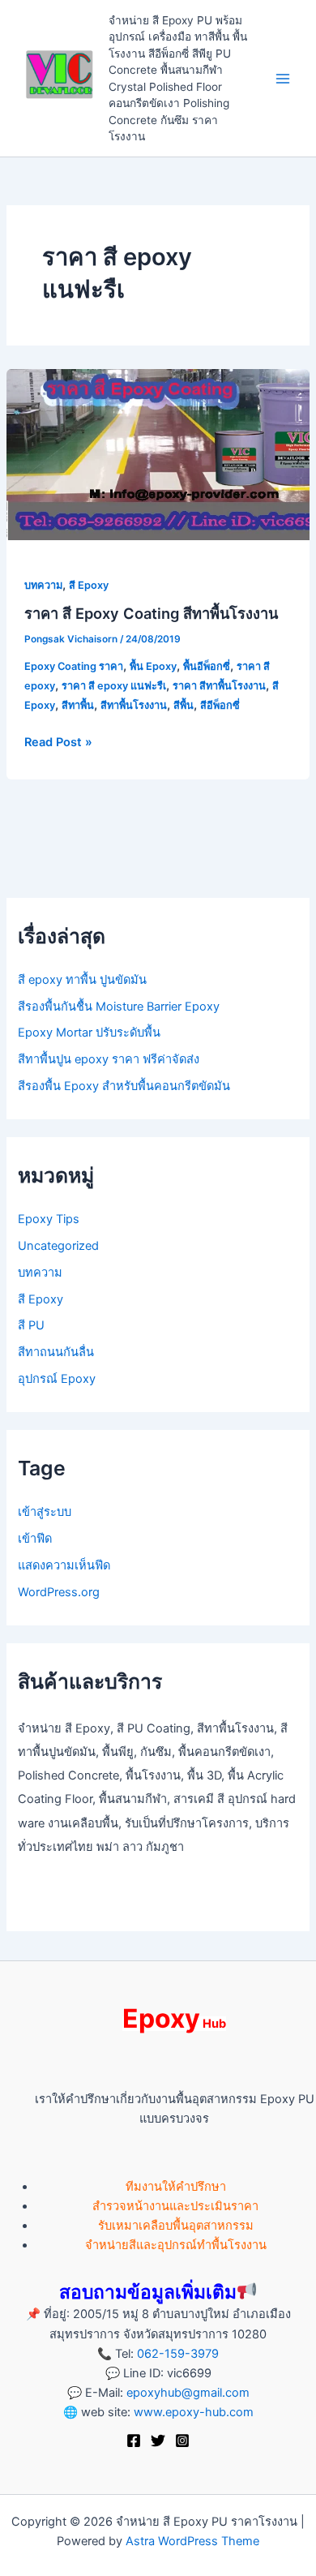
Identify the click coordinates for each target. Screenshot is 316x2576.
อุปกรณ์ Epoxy (57, 1379)
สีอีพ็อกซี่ (220, 705)
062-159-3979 (178, 2354)
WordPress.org (59, 1592)
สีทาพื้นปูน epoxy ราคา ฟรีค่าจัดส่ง (109, 1059)
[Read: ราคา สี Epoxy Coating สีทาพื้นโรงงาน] (158, 453)
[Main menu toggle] (283, 79)
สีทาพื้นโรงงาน (134, 705)
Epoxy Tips (49, 1219)
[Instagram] (182, 2441)
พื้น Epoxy (153, 666)
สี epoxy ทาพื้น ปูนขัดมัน (82, 980)
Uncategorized (58, 1246)
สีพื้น (184, 705)
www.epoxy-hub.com (194, 2412)
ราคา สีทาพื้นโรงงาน (219, 686)
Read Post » (58, 741)
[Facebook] (134, 2441)
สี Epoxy (89, 585)
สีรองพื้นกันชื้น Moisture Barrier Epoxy (119, 1007)
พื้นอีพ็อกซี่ (207, 666)
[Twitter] (158, 2441)
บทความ (43, 585)
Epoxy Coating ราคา (74, 666)
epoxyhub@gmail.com (188, 2393)
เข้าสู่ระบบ (45, 1512)
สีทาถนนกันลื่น (56, 1352)
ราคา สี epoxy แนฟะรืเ (114, 686)
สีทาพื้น (78, 705)
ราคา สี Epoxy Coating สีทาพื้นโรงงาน (151, 613)
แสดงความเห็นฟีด (64, 1565)
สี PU (31, 1325)
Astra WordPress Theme (192, 2541)
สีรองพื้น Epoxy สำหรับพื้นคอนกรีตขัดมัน (124, 1086)
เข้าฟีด (35, 1539)
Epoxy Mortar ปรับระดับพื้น (89, 1033)
